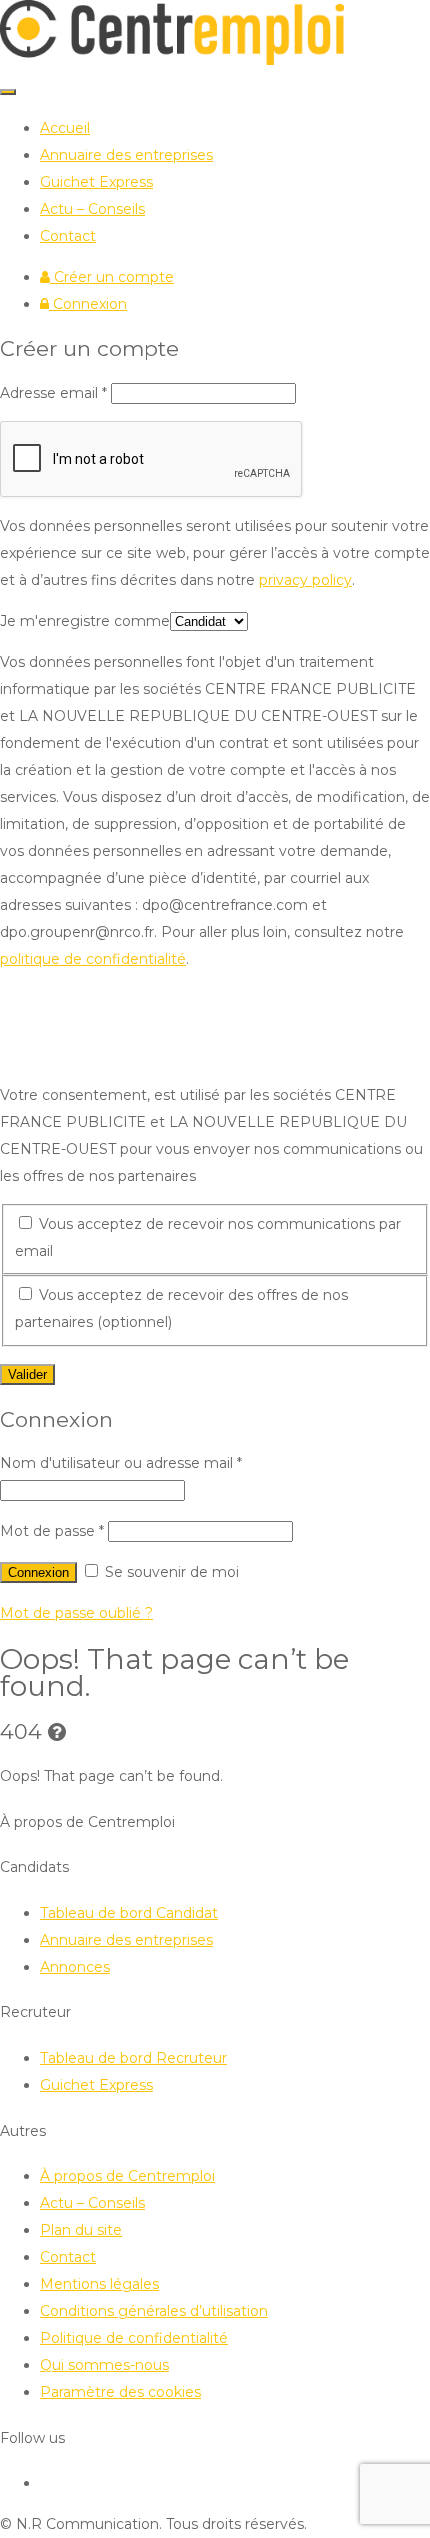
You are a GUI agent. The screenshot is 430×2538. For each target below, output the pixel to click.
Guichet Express (96, 182)
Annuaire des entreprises (126, 155)
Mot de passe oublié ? (76, 1613)
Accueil (65, 128)
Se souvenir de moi (170, 1572)
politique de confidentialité (93, 959)
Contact (68, 236)
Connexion (88, 304)
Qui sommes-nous (104, 2365)
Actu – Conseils (92, 209)
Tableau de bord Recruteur (133, 2058)
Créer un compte (112, 277)
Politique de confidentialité (134, 2338)
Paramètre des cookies (120, 2392)
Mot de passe (52, 1531)
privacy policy (305, 580)
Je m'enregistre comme (85, 621)
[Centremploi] (172, 60)
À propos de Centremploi (127, 2176)
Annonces (75, 1967)
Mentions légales (99, 2284)
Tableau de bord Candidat (129, 1913)
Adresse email (53, 393)
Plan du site (81, 2230)
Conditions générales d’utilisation (154, 2311)
